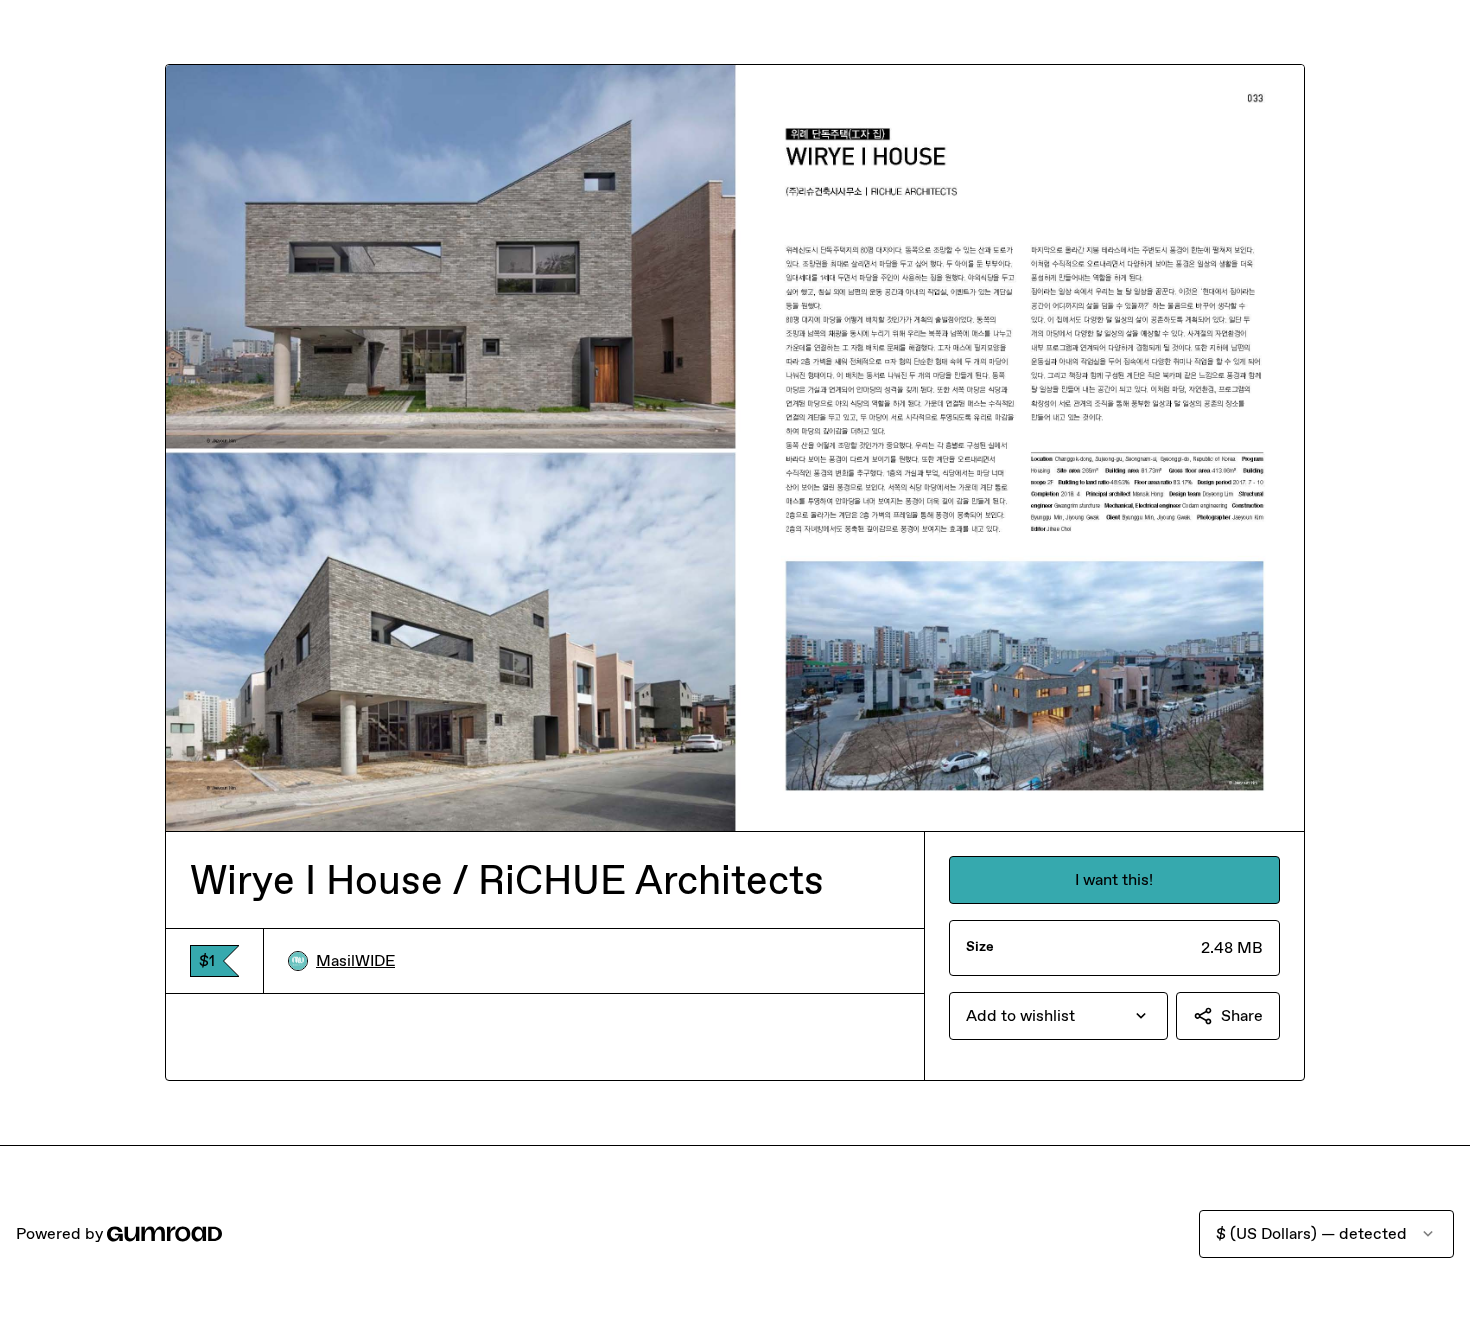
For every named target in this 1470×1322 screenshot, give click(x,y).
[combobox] (1058, 1016)
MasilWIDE (355, 960)
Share (1242, 1015)
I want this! (1114, 879)
